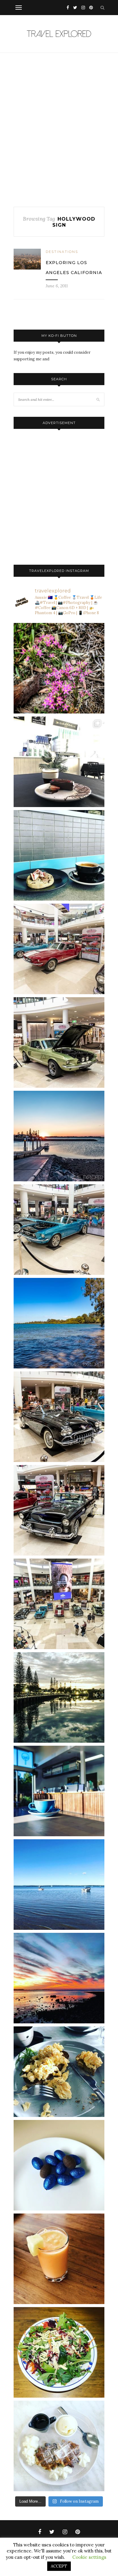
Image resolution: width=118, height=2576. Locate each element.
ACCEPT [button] (59, 2566)
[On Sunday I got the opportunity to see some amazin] (59, 1604)
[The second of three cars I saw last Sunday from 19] (59, 1042)
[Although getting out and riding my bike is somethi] (59, 1323)
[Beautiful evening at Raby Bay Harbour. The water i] (59, 1697)
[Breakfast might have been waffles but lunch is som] (59, 2352)
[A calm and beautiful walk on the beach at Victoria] (59, 1885)
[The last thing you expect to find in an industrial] (59, 668)
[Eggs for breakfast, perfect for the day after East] (59, 2165)
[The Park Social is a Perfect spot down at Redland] (59, 1791)
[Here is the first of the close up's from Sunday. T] (59, 1510)
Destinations (62, 252)
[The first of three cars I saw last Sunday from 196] (59, 1230)
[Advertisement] (59, 130)
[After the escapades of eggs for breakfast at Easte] (59, 2072)
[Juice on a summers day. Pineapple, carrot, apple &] (59, 2259)
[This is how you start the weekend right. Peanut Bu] (59, 762)
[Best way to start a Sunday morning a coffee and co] (59, 855)
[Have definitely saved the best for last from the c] (59, 949)
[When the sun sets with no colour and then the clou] (59, 1978)
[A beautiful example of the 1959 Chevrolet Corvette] (59, 1417)
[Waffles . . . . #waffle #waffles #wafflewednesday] (59, 2446)
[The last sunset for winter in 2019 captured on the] (59, 1136)
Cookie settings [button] (89, 2557)
